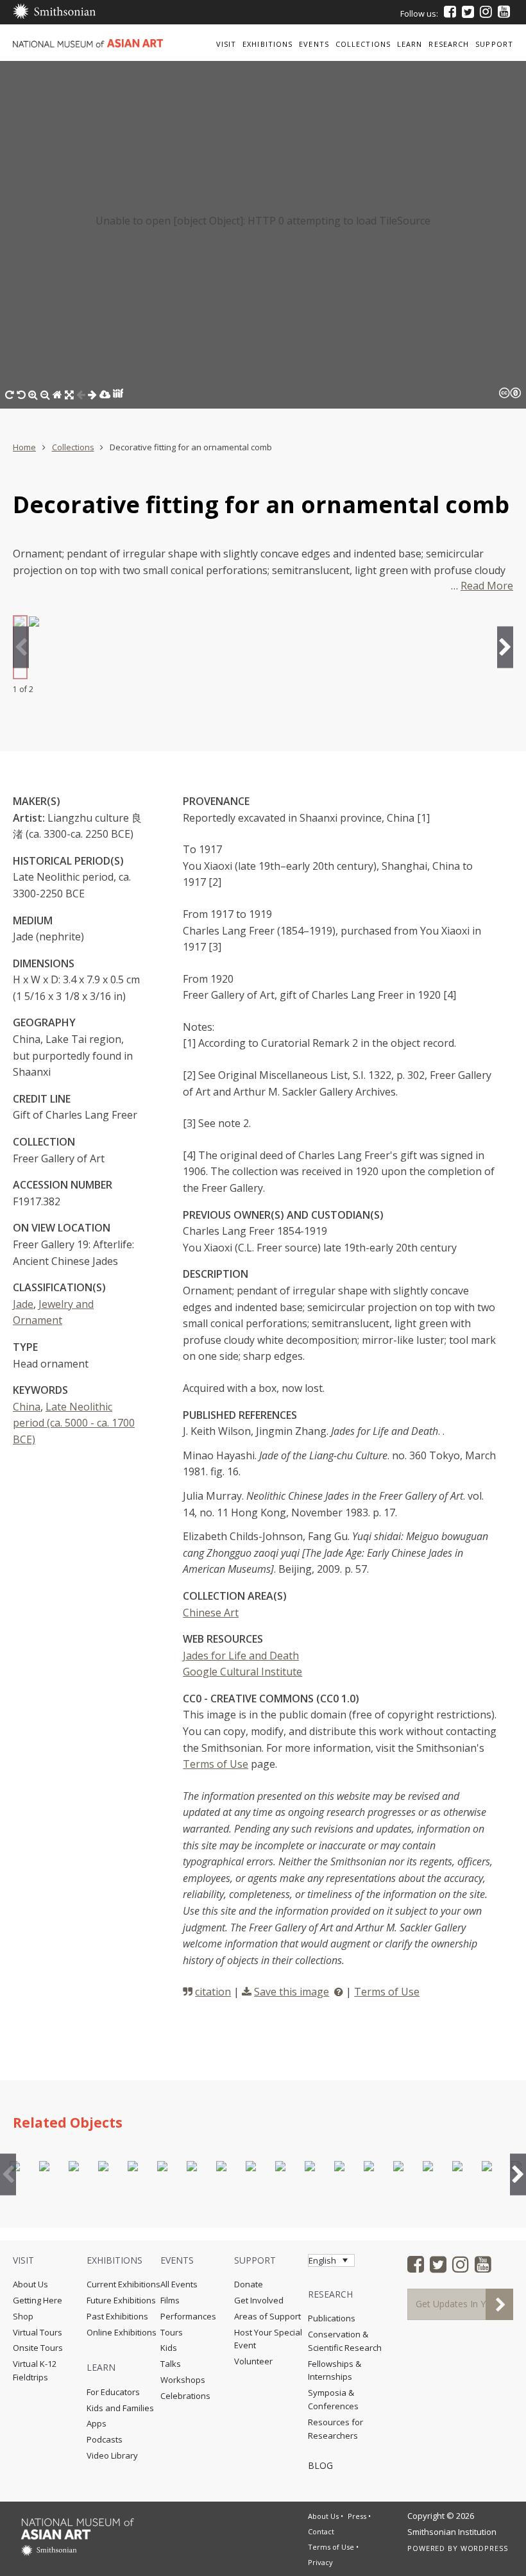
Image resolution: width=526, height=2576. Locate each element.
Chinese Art (211, 1613)
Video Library (112, 2455)
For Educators (113, 2392)
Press (357, 2516)
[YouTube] (504, 12)
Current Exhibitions (123, 2284)
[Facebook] (450, 12)
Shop (23, 2316)
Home (24, 447)
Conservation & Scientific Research (345, 2341)
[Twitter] (468, 12)
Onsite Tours (38, 2348)
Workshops (183, 2380)
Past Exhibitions (117, 2316)
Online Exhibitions (122, 2332)
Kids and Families (120, 2408)
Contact (321, 2531)
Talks (171, 2364)
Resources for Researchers (335, 2429)
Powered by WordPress (458, 2548)
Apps (97, 2423)
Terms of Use (216, 1764)
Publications (332, 2318)
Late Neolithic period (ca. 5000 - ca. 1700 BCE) (74, 1423)
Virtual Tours (38, 2332)
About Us (30, 2284)
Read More (487, 586)
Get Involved (259, 2300)
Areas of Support (267, 2316)
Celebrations (185, 2396)
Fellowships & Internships (335, 2370)
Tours (172, 2332)
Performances (188, 2316)
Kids (169, 2348)
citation (213, 1992)
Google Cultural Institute (242, 1672)
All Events (179, 2284)
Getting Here (38, 2300)
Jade (23, 1304)
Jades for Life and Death (241, 1656)
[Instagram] (486, 12)
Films (170, 2300)
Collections (73, 447)
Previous (21, 647)
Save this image (292, 1992)
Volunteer (253, 2361)
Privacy (320, 2562)
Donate (249, 2284)
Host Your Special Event (268, 2339)
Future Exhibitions (121, 2300)
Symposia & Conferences (333, 2399)
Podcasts (105, 2439)
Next (505, 647)
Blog (320, 2465)
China (27, 1407)
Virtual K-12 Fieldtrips (35, 2370)
